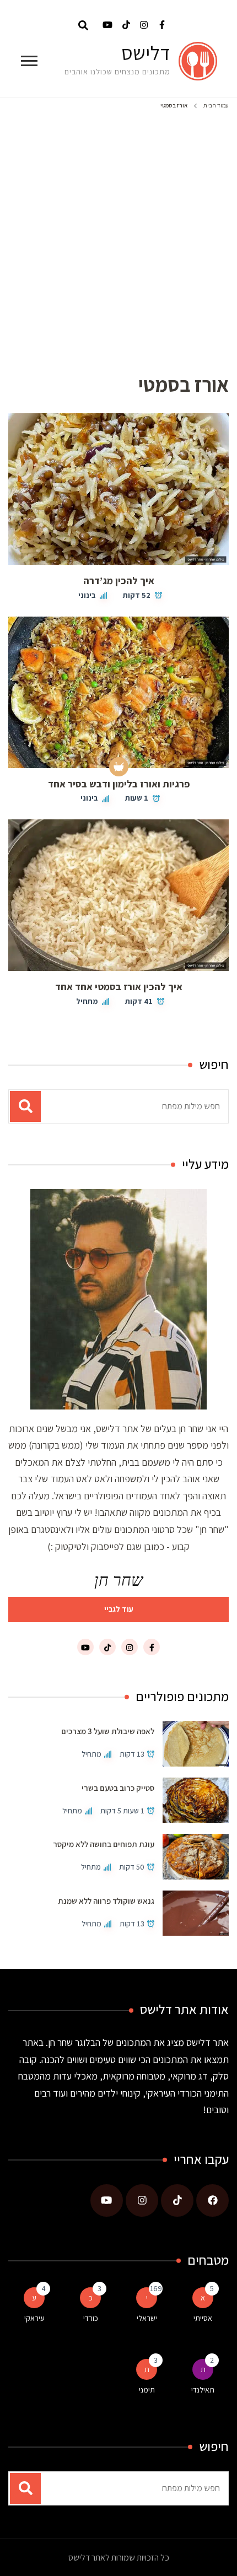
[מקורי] (119, 767)
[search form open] (83, 25)
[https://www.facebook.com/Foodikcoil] (212, 2200)
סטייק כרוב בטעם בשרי (118, 1788)
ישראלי (147, 2318)
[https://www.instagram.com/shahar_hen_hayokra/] (142, 2200)
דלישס (146, 53)
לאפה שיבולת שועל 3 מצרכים (108, 1731)
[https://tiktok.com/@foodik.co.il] (177, 2200)
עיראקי (34, 2318)
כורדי (91, 2318)
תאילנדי (203, 2390)
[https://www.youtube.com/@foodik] (107, 2200)
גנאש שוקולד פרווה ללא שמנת (106, 1901)
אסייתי (203, 2318)
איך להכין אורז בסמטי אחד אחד (119, 987)
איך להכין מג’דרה (119, 580)
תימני (147, 2390)
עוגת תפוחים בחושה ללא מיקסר (104, 1844)
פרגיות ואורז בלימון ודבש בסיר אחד (119, 784)
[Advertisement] (118, 237)
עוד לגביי (119, 1609)
